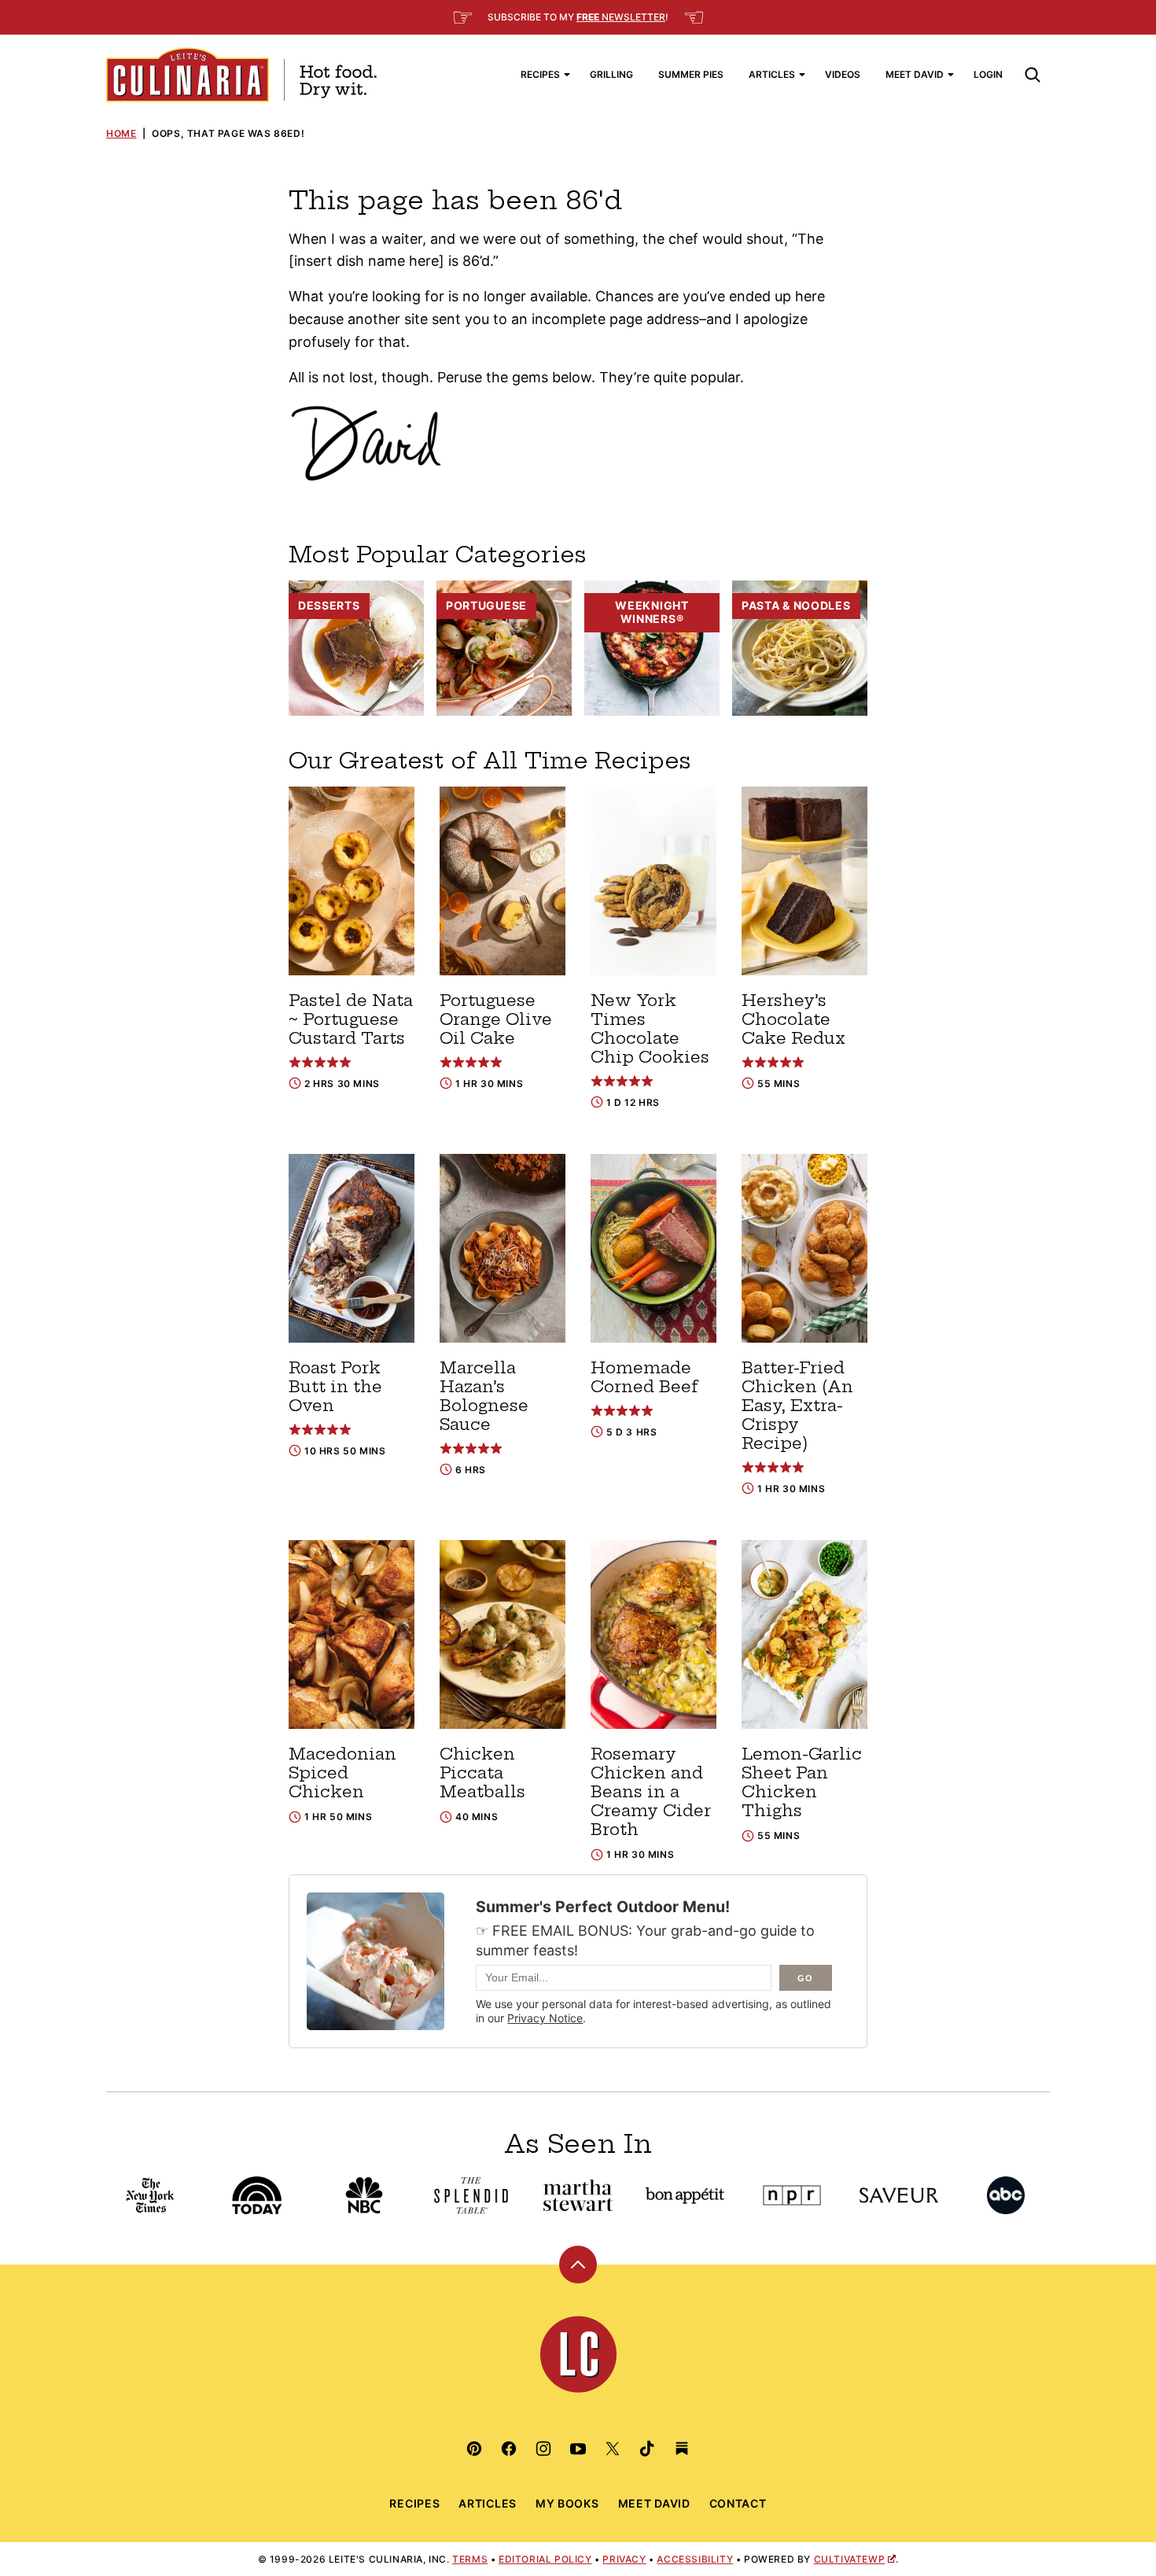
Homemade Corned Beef (644, 1377)
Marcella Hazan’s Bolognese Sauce (484, 1396)
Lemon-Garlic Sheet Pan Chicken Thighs (802, 1782)
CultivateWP (850, 2559)
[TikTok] (647, 2449)
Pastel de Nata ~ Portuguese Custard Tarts (351, 1019)
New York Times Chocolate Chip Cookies (650, 1028)
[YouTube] (578, 2449)
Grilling (611, 74)
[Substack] (682, 2449)
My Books (567, 2503)
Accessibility (695, 2559)
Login (988, 74)
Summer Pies (691, 74)
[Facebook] (509, 2449)
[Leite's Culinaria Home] (241, 75)
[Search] (1033, 75)
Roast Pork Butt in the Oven (335, 1386)
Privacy (624, 2559)
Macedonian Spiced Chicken (342, 1773)
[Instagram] (543, 2449)
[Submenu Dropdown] (567, 75)
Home (121, 133)
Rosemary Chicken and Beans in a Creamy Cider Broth (651, 1791)
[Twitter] (613, 2449)
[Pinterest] (474, 2449)
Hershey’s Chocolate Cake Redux (793, 1019)
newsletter (621, 17)
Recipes (540, 74)
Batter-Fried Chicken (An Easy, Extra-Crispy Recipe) (797, 1405)
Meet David (915, 74)
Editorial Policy (545, 2559)
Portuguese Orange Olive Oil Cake (496, 1019)
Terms (470, 2559)
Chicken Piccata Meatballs (482, 1773)
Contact (738, 2503)
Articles (772, 74)
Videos (843, 74)
